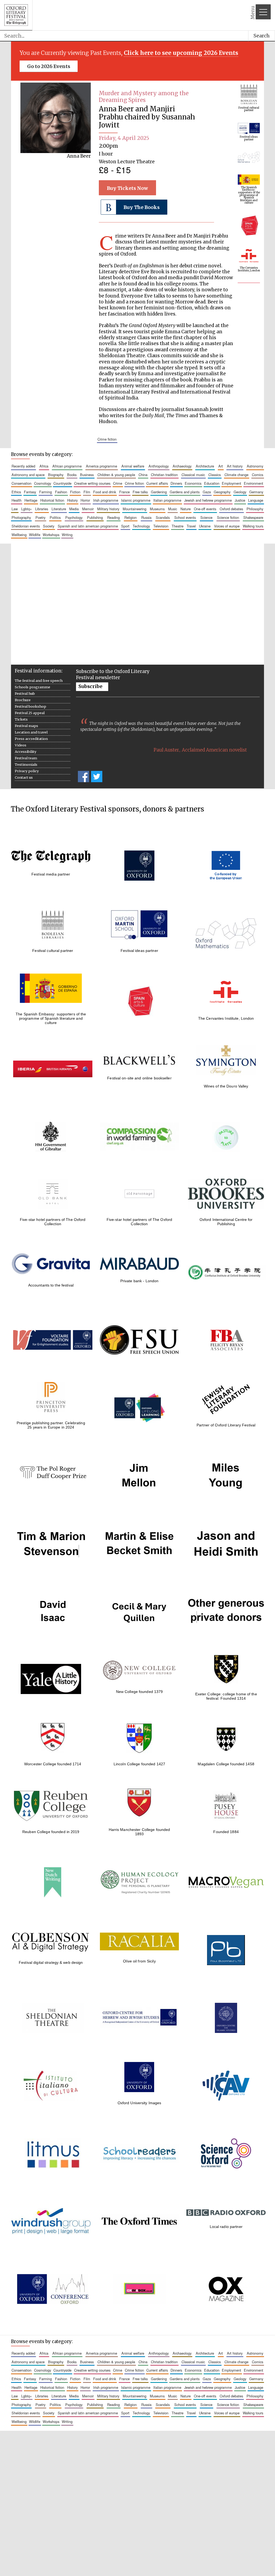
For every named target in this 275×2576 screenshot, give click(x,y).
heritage (31, 500)
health (17, 500)
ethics (16, 492)
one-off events (205, 509)
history (72, 500)
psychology (74, 517)
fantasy (30, 492)
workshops (51, 535)
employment (231, 483)
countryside (62, 483)
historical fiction (52, 500)
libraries (42, 509)
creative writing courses (92, 483)
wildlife (35, 535)
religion (131, 517)
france (124, 492)
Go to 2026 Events (49, 66)
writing (67, 535)
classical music (193, 475)
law (15, 509)
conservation (21, 483)
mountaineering (135, 509)
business (87, 475)
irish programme (106, 500)
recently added (23, 466)
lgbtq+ (26, 509)
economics (193, 483)
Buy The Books (142, 207)
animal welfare (133, 466)
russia (146, 517)
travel (191, 526)
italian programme (167, 500)
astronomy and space (28, 475)
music (173, 509)
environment (254, 483)
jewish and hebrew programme (208, 500)
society (49, 526)
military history (108, 509)
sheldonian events (26, 526)
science (206, 517)
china (143, 475)
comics (258, 475)
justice (240, 500)
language (256, 500)
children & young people (116, 475)
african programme (67, 466)
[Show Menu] (263, 12)
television (161, 526)
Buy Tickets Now (128, 188)
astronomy (255, 466)
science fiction (228, 517)
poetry (40, 517)
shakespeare (253, 517)
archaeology (182, 466)
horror (85, 500)
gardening (159, 492)
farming (46, 492)
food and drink (105, 492)
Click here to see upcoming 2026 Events (181, 53)
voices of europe (227, 526)
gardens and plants (185, 492)
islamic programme (136, 500)
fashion (61, 492)
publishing (95, 517)
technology (141, 526)
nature (186, 509)
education (212, 483)
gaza (207, 492)
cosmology (43, 483)
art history (235, 466)
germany (256, 492)
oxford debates (231, 509)
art (221, 466)
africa (44, 466)
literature (59, 509)
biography (56, 475)
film (87, 492)
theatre (178, 526)
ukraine (205, 526)
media (74, 509)
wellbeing (19, 535)
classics (215, 475)
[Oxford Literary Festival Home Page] (16, 15)
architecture (205, 466)
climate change (236, 475)
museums (157, 509)
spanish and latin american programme (88, 526)
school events (185, 517)
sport (125, 526)
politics (55, 517)
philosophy (255, 509)
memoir (88, 509)
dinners (176, 483)
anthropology (159, 466)
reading (113, 517)
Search (262, 36)
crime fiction (107, 439)
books (72, 475)
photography (21, 517)
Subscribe (90, 686)
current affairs (157, 483)
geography (222, 492)
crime (118, 483)
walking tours (253, 526)
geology (240, 492)
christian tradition (164, 475)
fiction (75, 492)
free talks (140, 492)
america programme (102, 466)
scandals (163, 517)
